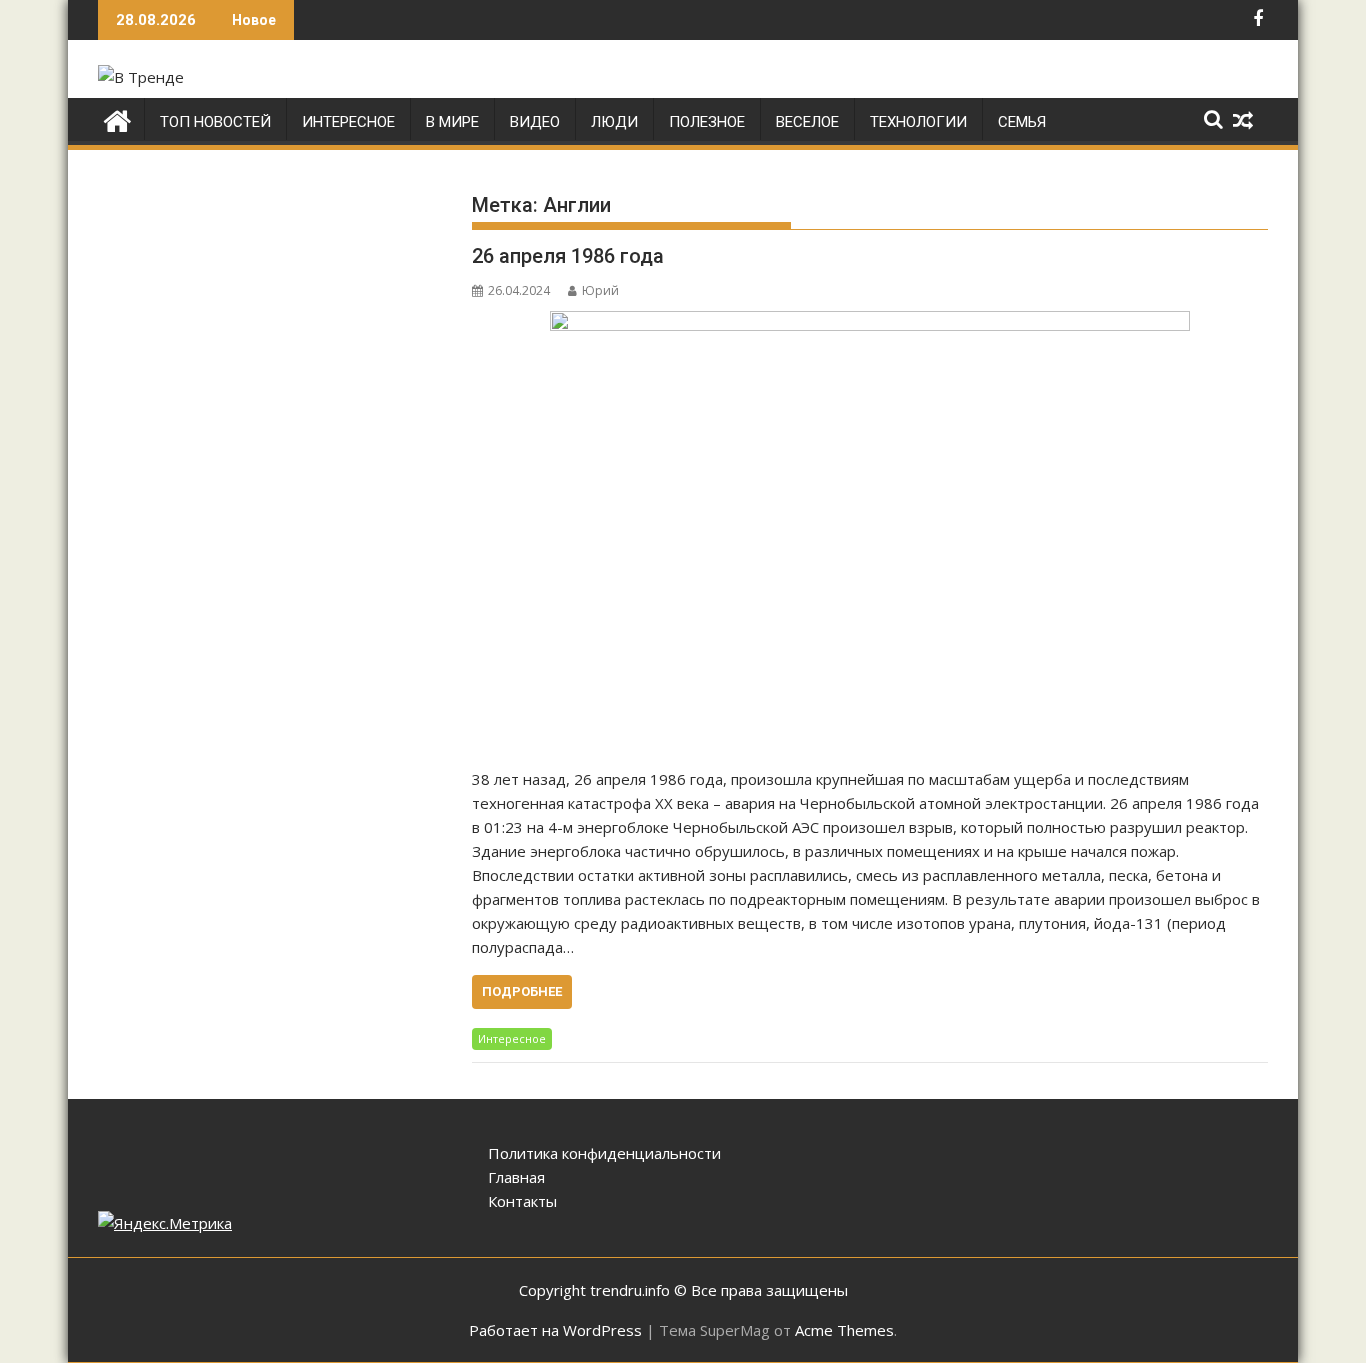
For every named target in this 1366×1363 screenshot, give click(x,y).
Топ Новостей (215, 122)
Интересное (348, 122)
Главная (516, 1177)
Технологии (918, 122)
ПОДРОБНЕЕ (522, 991)
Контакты (522, 1201)
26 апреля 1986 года (568, 256)
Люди (614, 122)
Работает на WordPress (555, 1330)
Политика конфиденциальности (604, 1153)
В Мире (452, 122)
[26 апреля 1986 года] (870, 528)
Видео (535, 122)
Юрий (600, 290)
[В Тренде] (117, 118)
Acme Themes (844, 1330)
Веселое (807, 122)
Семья (1022, 122)
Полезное (707, 122)
